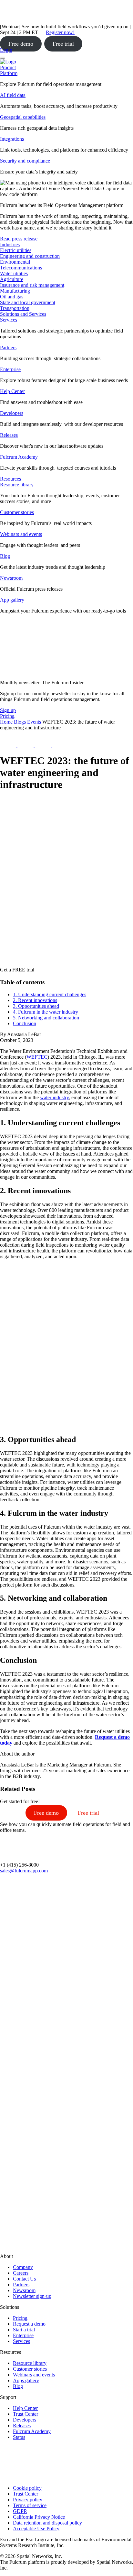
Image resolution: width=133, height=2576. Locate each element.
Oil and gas (12, 297)
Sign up (8, 710)
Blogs (20, 722)
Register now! (60, 32)
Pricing (20, 2318)
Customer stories (17, 512)
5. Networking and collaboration (46, 1018)
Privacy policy (28, 2500)
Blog (5, 556)
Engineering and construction (30, 256)
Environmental (15, 262)
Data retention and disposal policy (47, 2523)
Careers (21, 2273)
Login (6, 50)
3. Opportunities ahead (36, 1006)
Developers (12, 413)
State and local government (28, 302)
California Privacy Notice (39, 2517)
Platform (9, 73)
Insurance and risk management (32, 285)
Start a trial (24, 2330)
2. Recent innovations (35, 1000)
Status (19, 2437)
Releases (9, 435)
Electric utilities (16, 250)
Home (6, 722)
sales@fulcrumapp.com (24, 1871)
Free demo (21, 44)
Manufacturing (15, 291)
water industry (54, 1097)
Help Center (12, 391)
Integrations (12, 139)
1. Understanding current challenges (50, 994)
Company (23, 2267)
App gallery (12, 600)
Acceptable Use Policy (36, 2529)
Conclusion (25, 1023)
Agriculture (12, 279)
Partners (8, 347)
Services (9, 320)
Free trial (63, 44)
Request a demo (29, 2324)
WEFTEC (37, 1057)
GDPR (20, 2511)
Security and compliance (25, 161)
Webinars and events (21, 534)
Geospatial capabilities (23, 117)
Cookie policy (27, 2488)
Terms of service (30, 2505)
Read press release (19, 239)
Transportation (15, 308)
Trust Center (26, 2414)
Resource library (17, 485)
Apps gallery (26, 2380)
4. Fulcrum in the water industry (46, 1012)
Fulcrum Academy (19, 457)
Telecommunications (21, 268)
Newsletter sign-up (32, 2296)
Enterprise (10, 369)
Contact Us (24, 2279)
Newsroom (11, 578)
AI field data (13, 95)
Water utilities (14, 273)
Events (34, 722)
